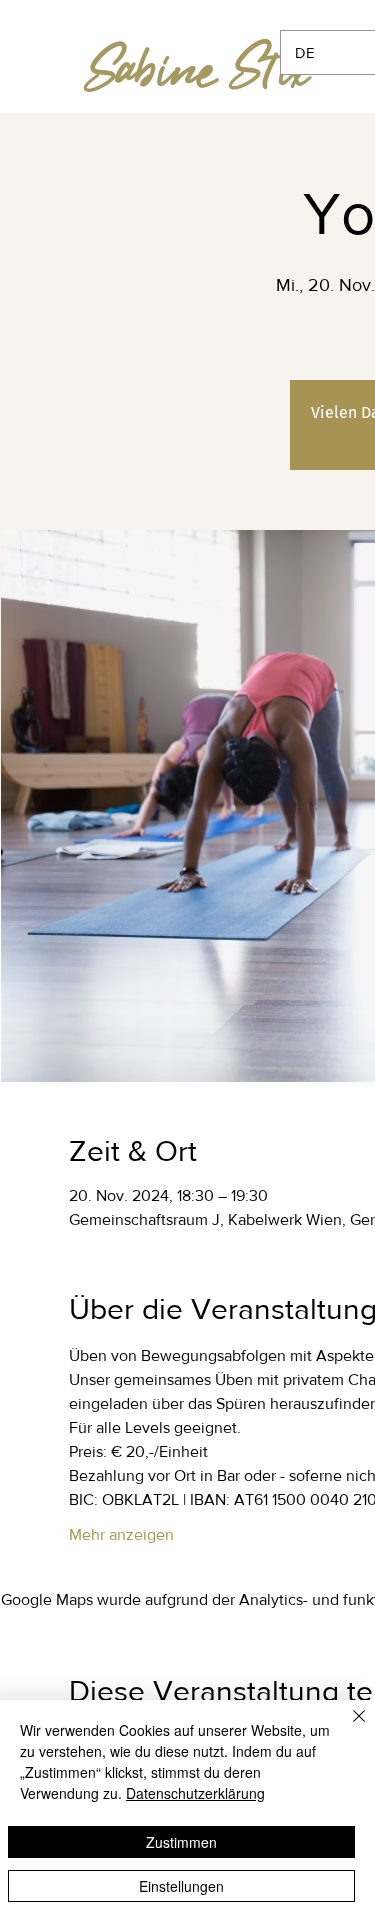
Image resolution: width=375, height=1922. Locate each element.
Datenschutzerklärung (195, 1793)
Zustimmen (181, 1842)
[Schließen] (347, 1728)
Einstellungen (181, 1886)
